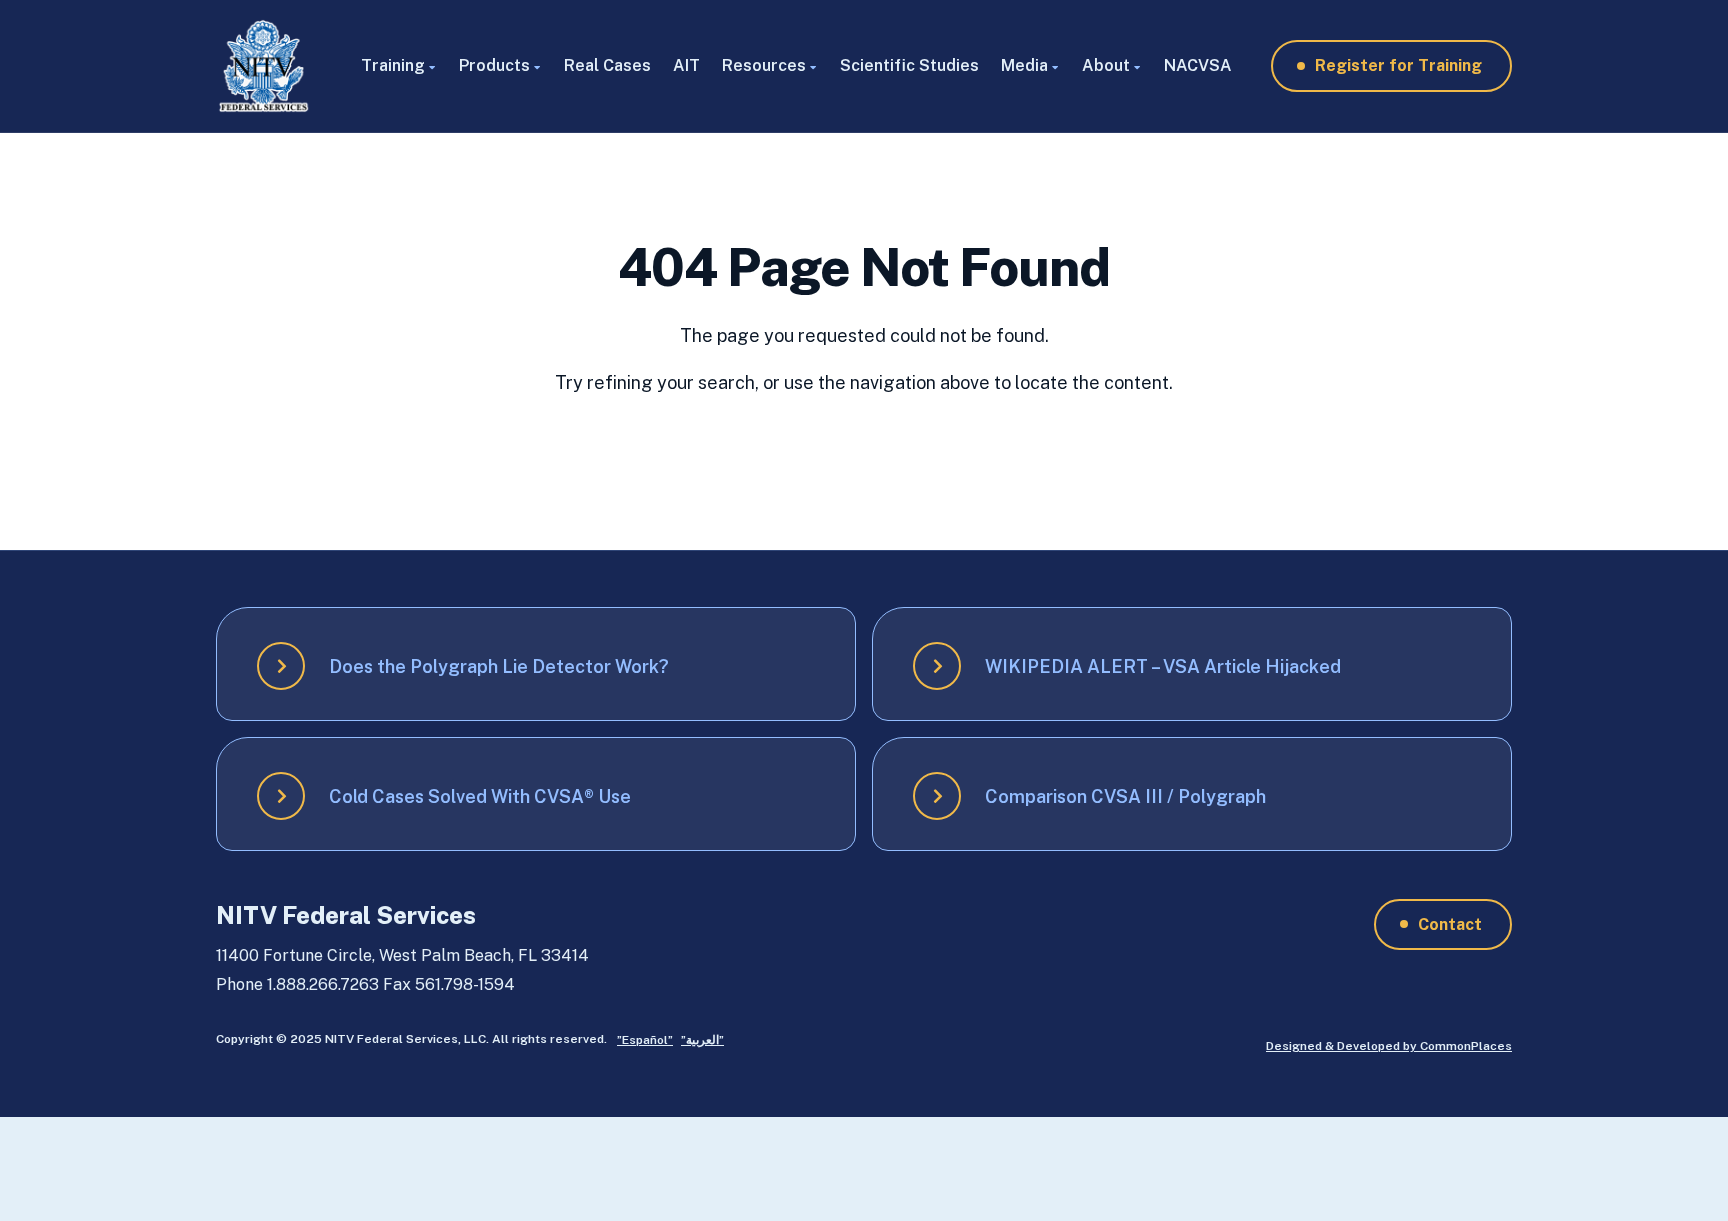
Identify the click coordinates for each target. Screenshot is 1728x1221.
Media (1024, 65)
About (1106, 65)
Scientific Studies (909, 65)
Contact (1450, 924)
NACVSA (1198, 65)
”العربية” (702, 1040)
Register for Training (1398, 65)
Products (494, 65)
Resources (764, 65)
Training (393, 65)
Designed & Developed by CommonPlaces (1389, 1046)
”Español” (645, 1040)
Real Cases (607, 65)
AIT (686, 65)
